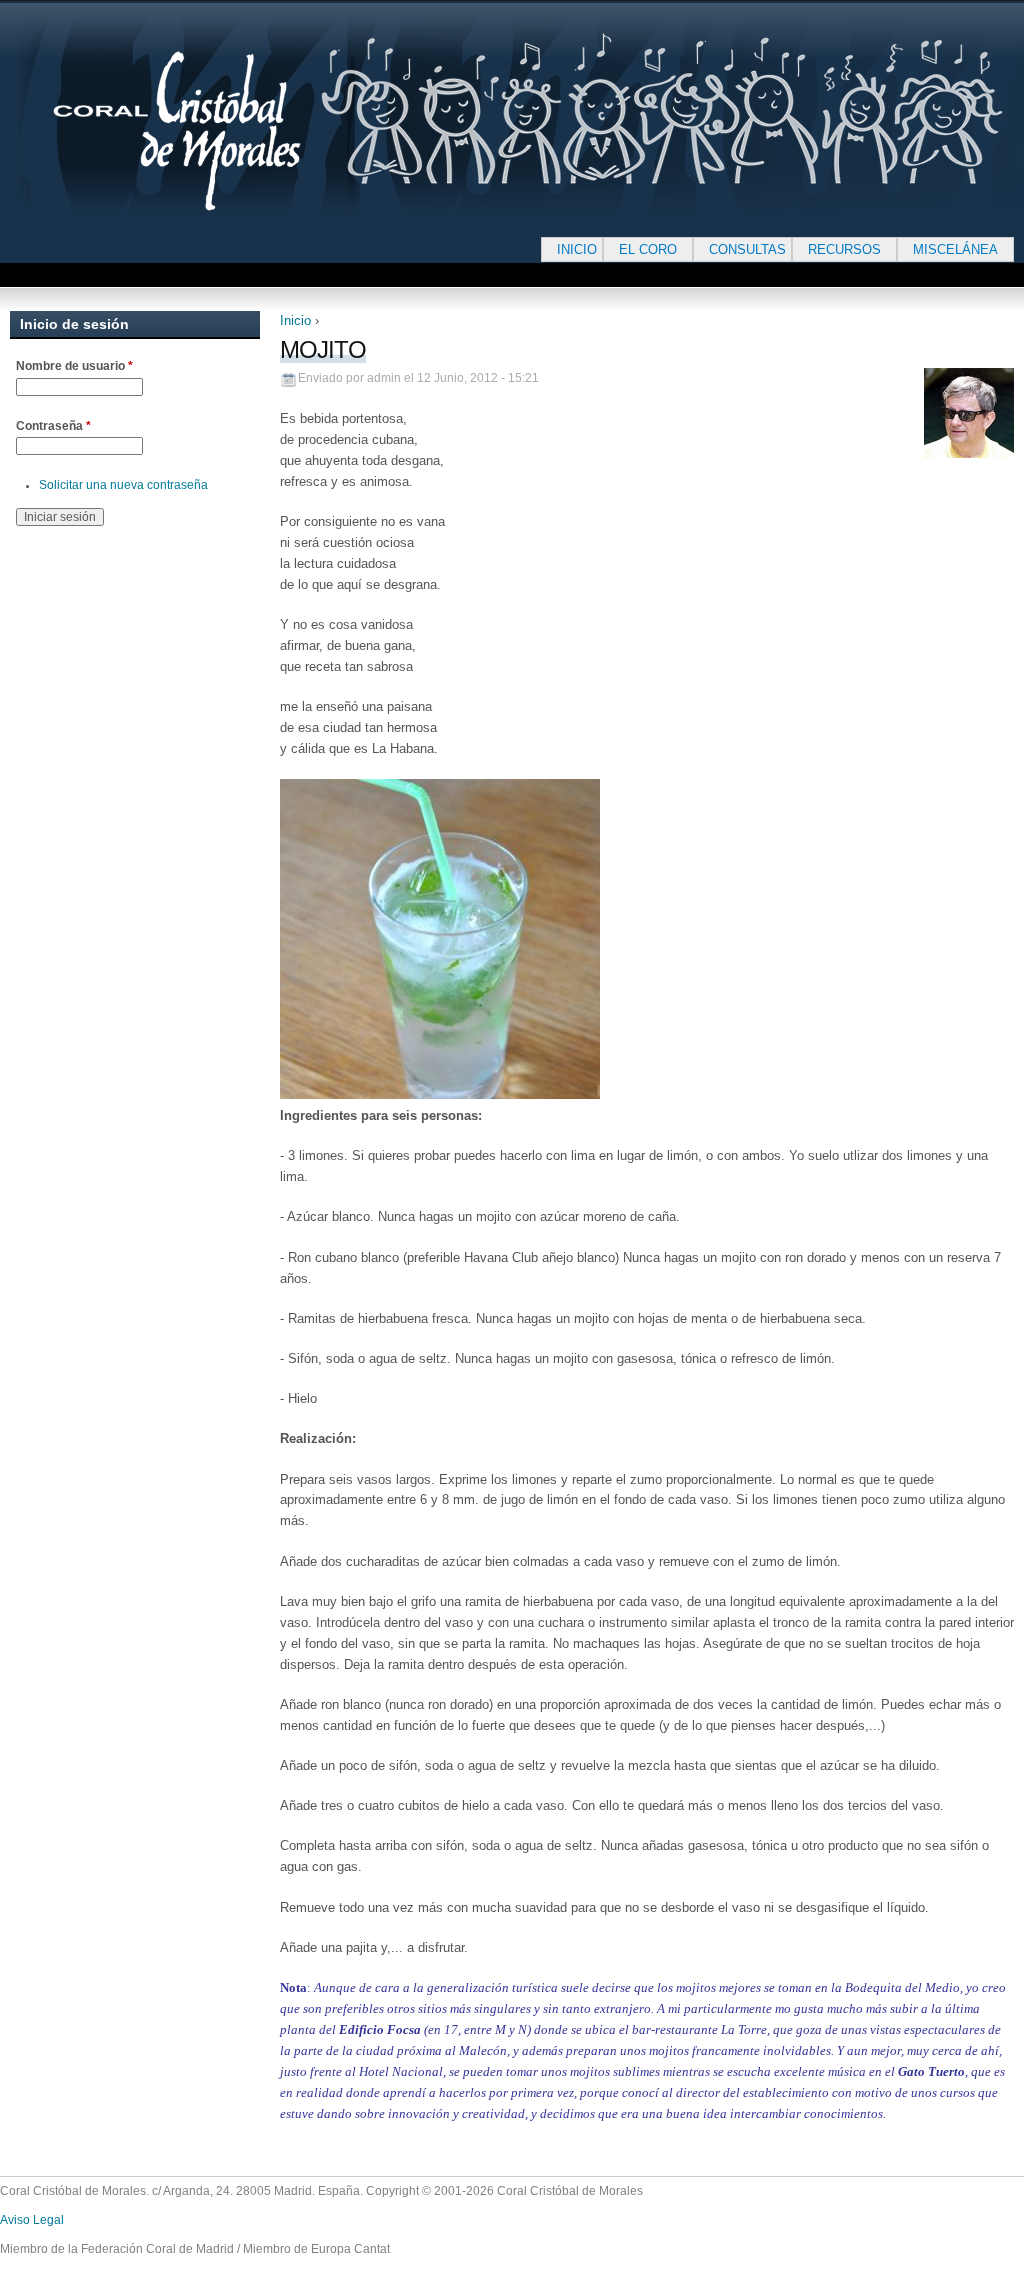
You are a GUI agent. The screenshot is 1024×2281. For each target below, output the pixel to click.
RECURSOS (844, 249)
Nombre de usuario (74, 366)
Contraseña (53, 426)
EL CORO (648, 249)
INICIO (577, 249)
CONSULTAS (747, 249)
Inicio (295, 320)
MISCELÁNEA (955, 249)
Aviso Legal (32, 2220)
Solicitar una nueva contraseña (123, 485)
